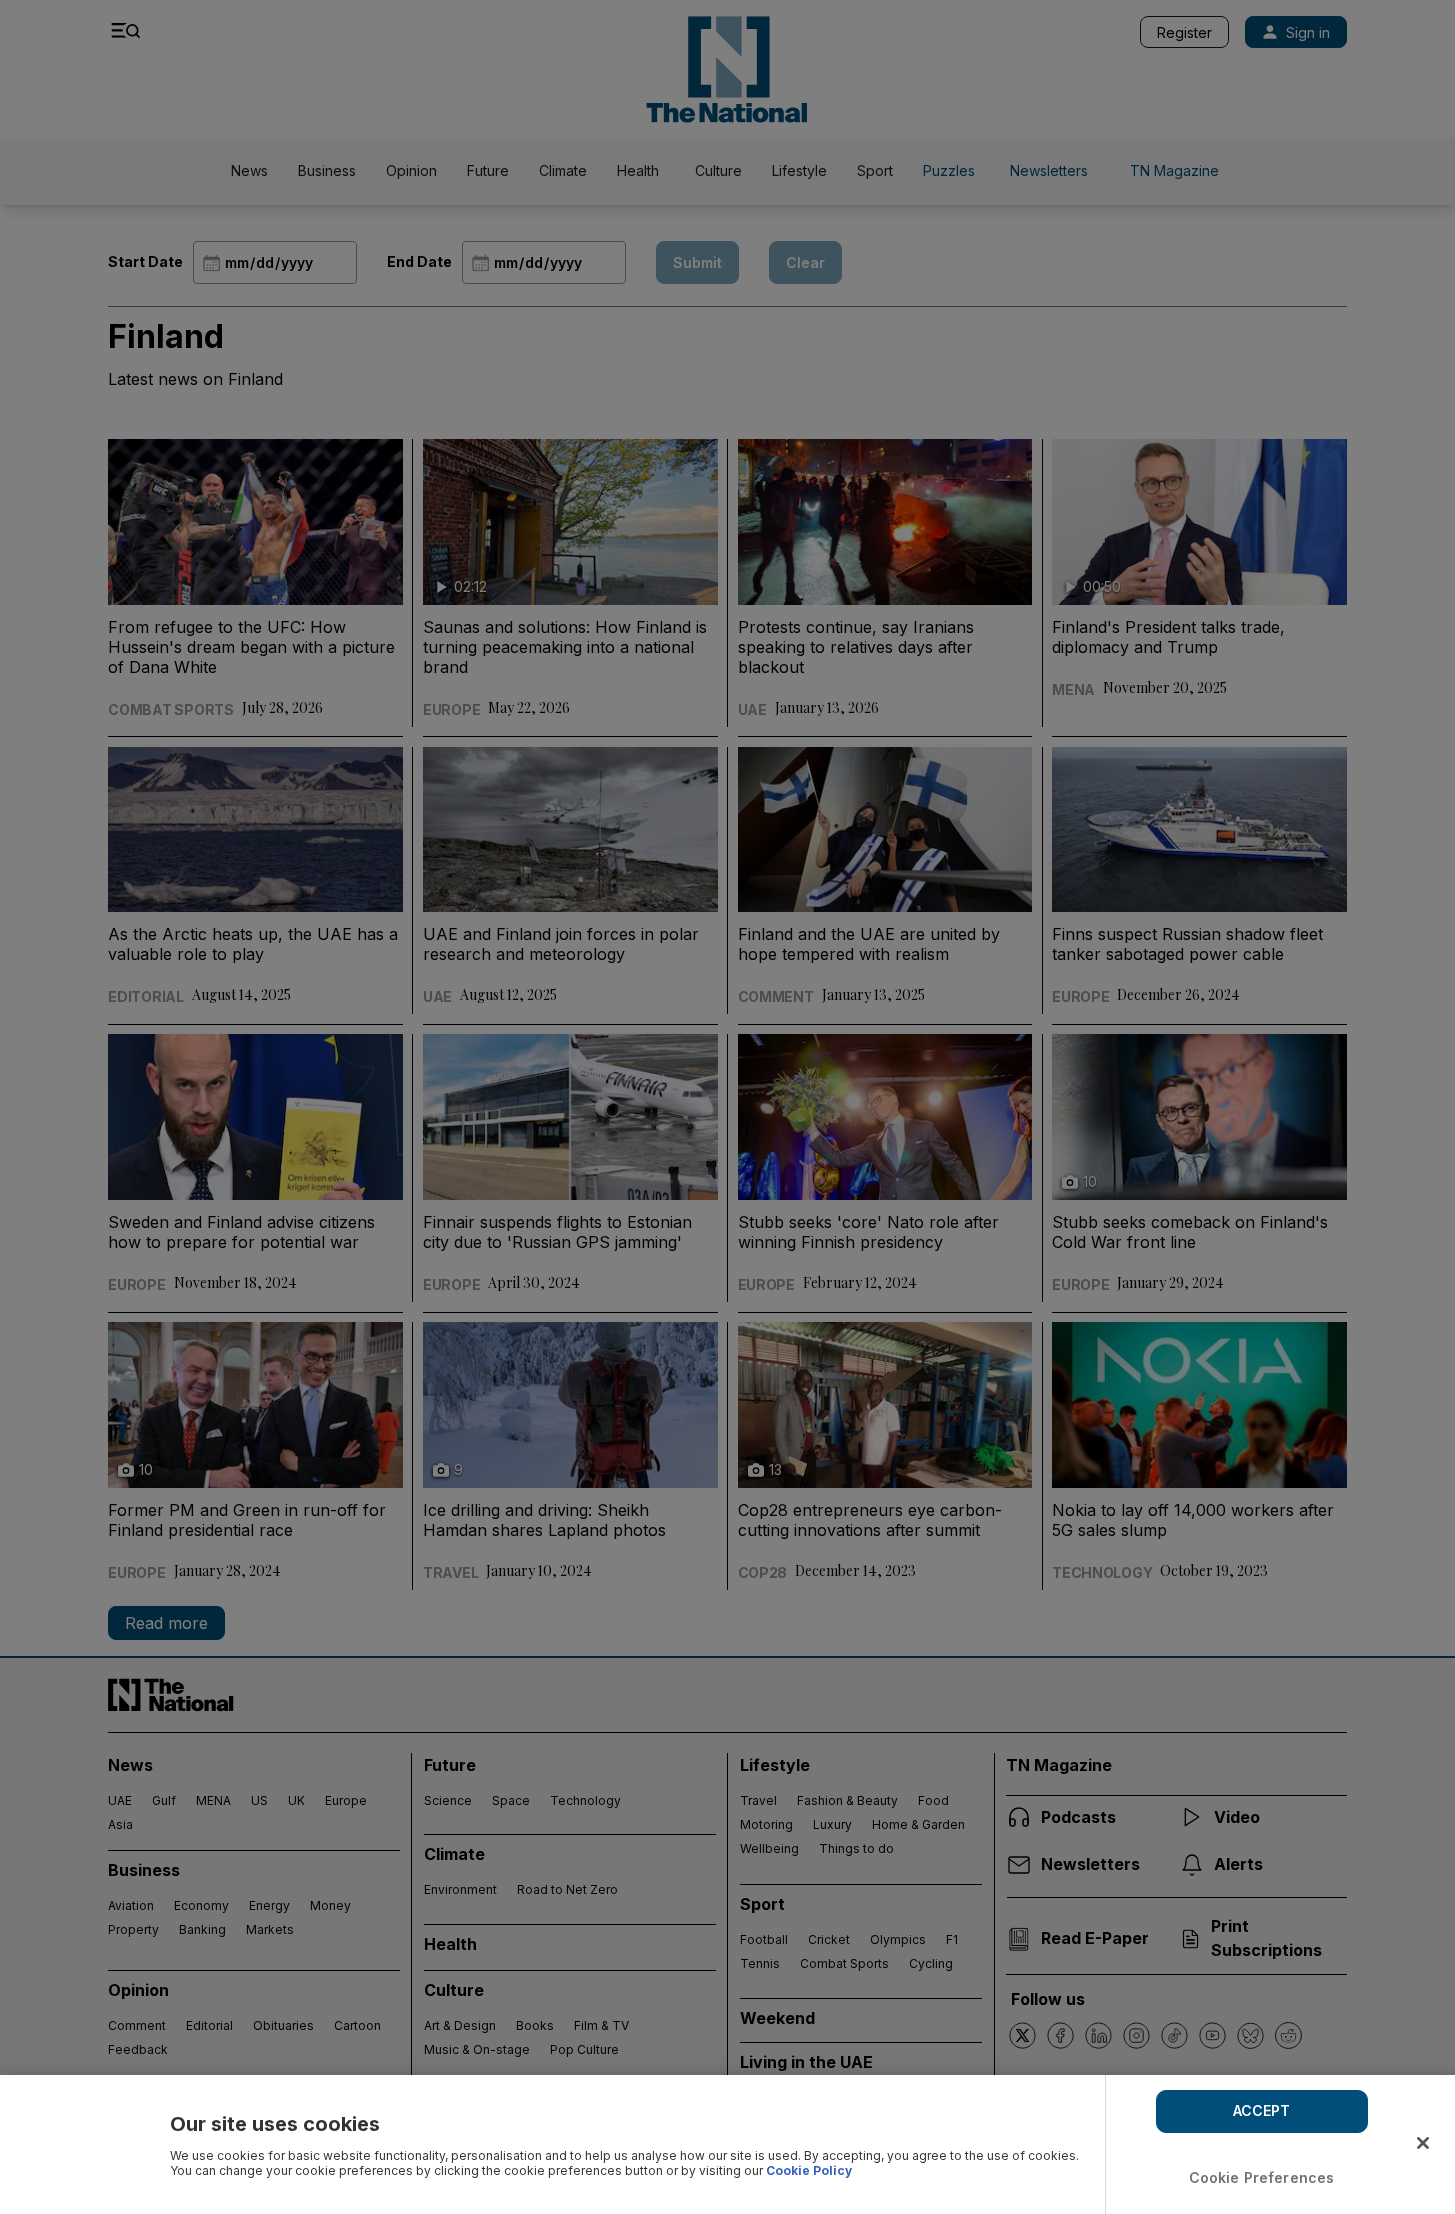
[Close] (1423, 2143)
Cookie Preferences (1262, 2177)
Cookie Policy (809, 2170)
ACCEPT (1262, 2110)
